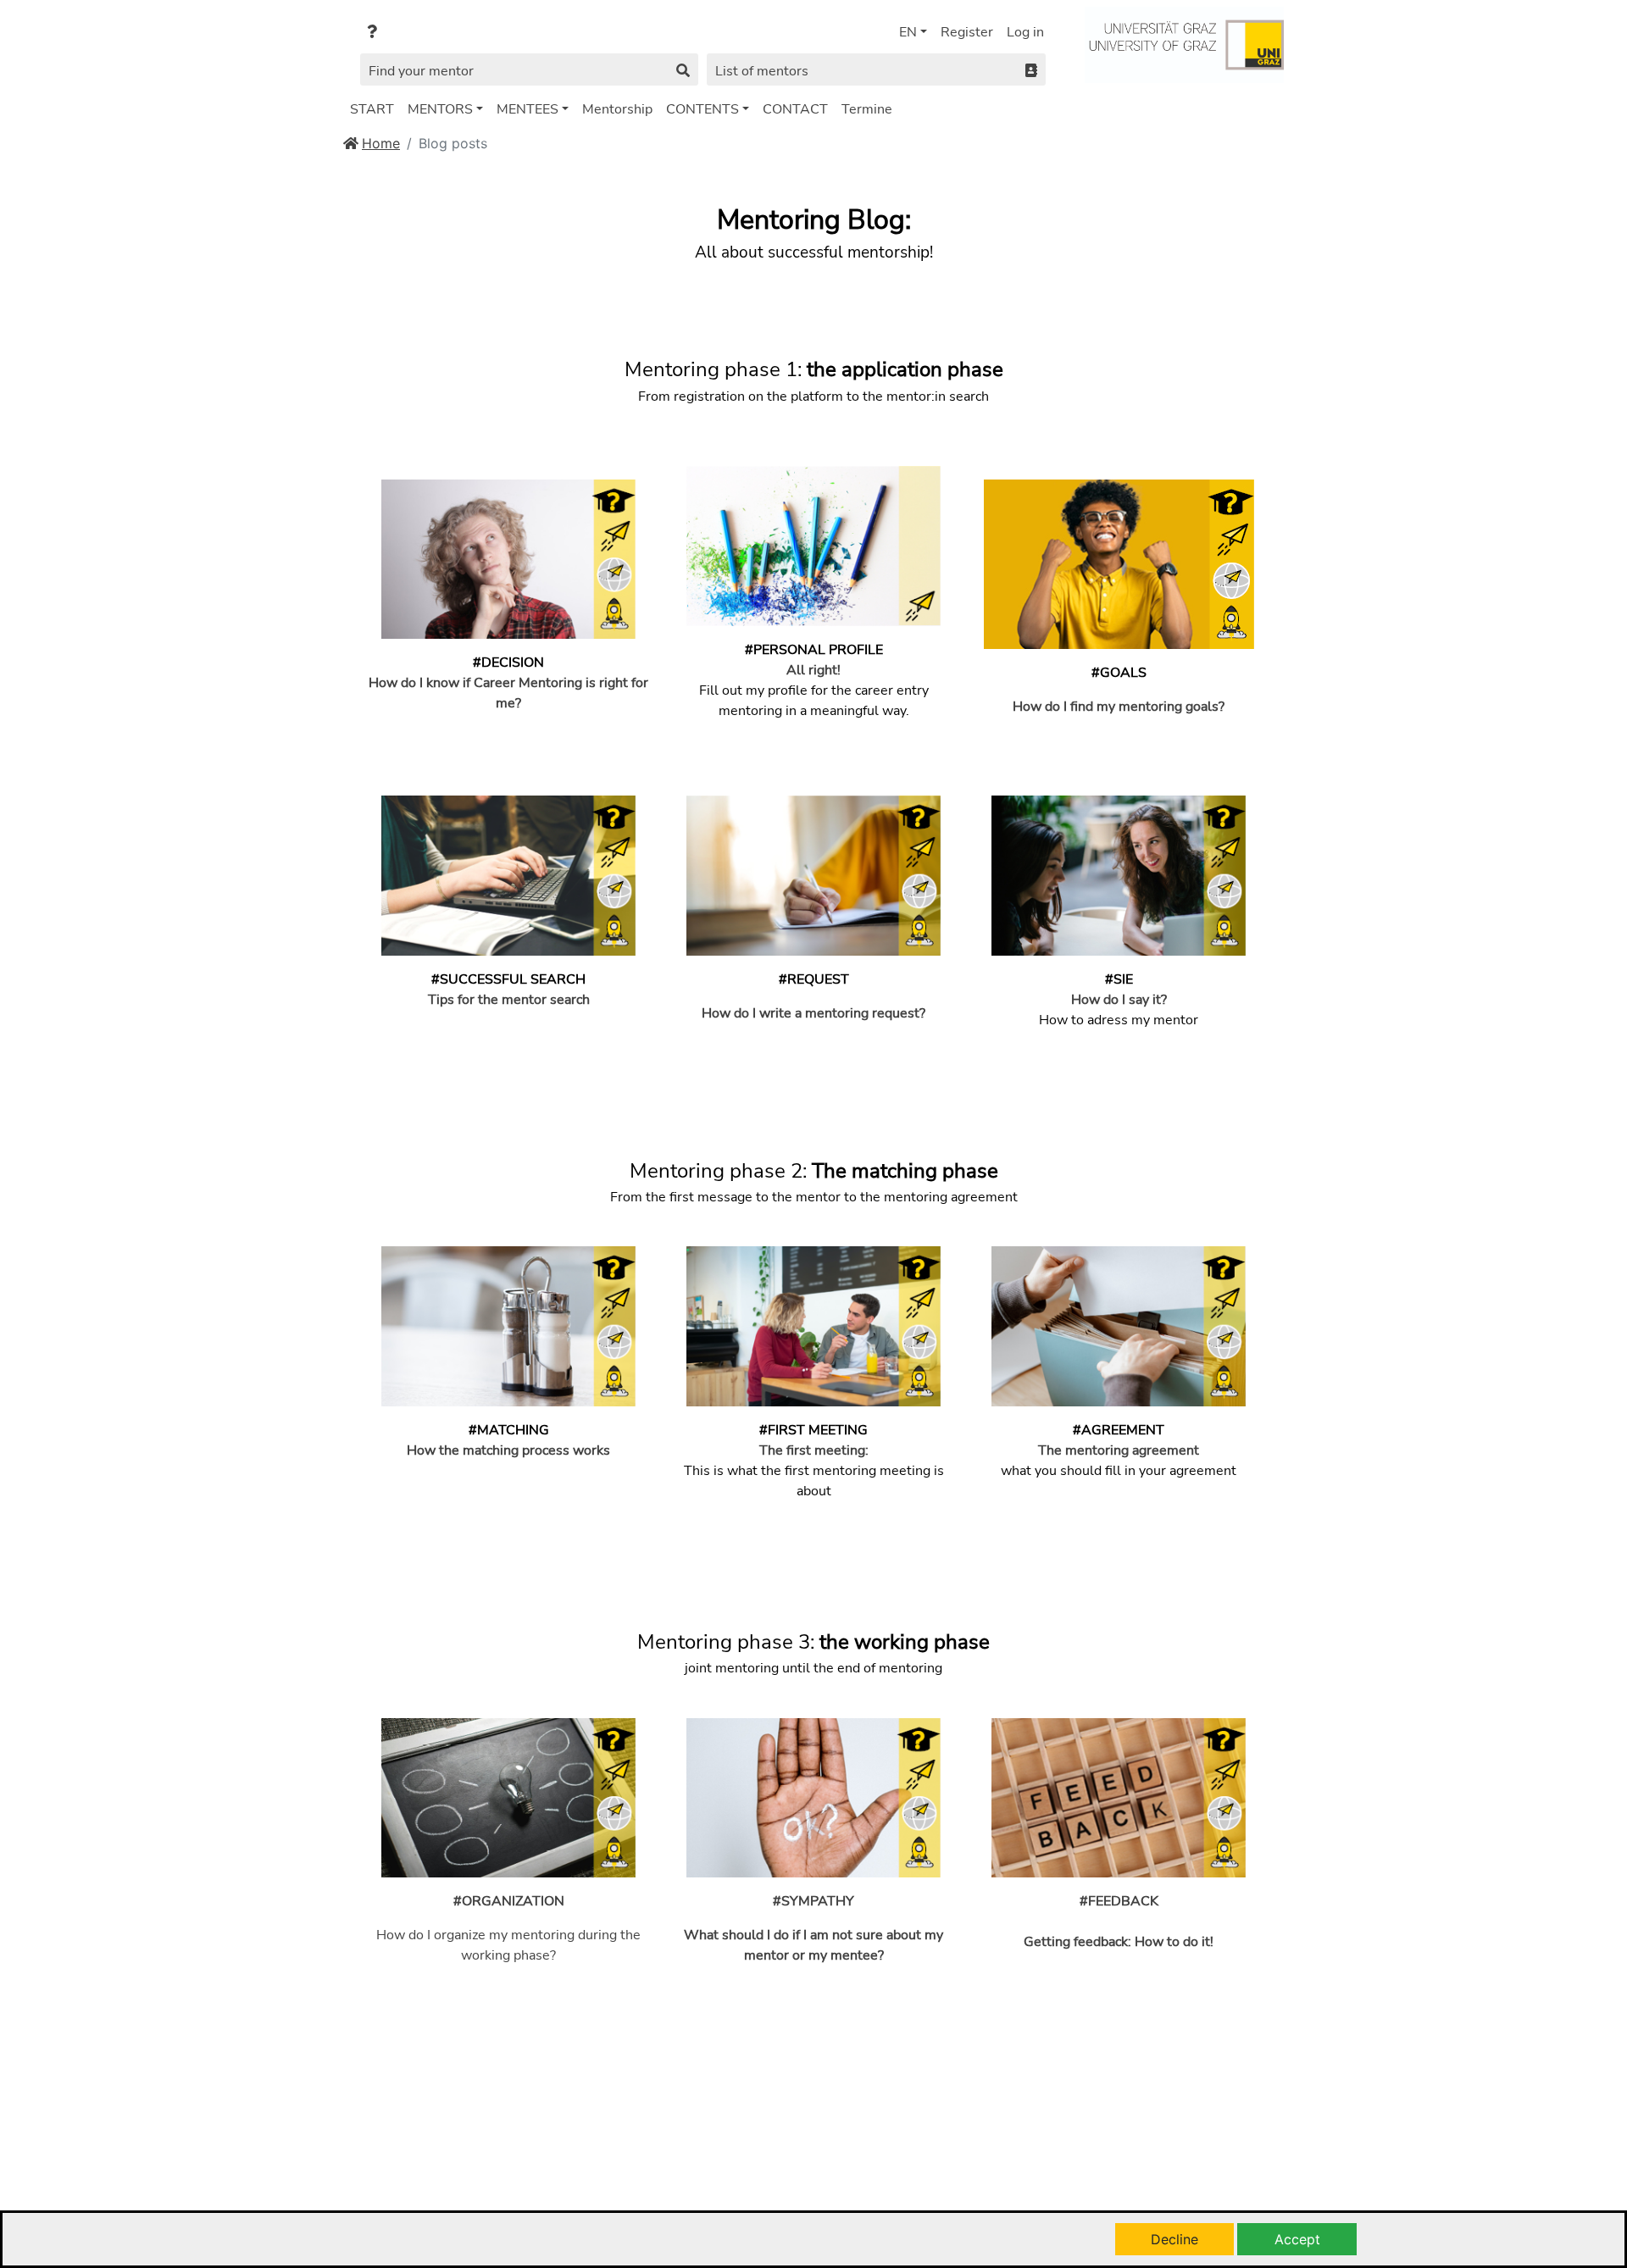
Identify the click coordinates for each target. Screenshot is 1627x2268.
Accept (1297, 2239)
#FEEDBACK (1119, 1901)
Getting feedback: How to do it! (1119, 1942)
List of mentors (762, 71)
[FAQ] (372, 32)
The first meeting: (814, 1450)
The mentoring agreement (1119, 1450)
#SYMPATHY (813, 1901)
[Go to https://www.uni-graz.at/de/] (1184, 43)
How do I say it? (1119, 1000)
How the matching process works (508, 1450)
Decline (1174, 2239)
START (372, 109)
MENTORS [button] (440, 109)
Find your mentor (421, 71)
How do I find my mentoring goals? (1119, 707)
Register (967, 32)
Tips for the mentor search (509, 1000)
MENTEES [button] (528, 109)
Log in (1025, 32)
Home (381, 143)
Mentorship (617, 109)
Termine (867, 109)
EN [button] (908, 32)
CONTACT (795, 109)
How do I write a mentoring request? (813, 1013)
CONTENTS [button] (702, 109)
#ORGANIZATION (509, 1901)
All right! (813, 670)
